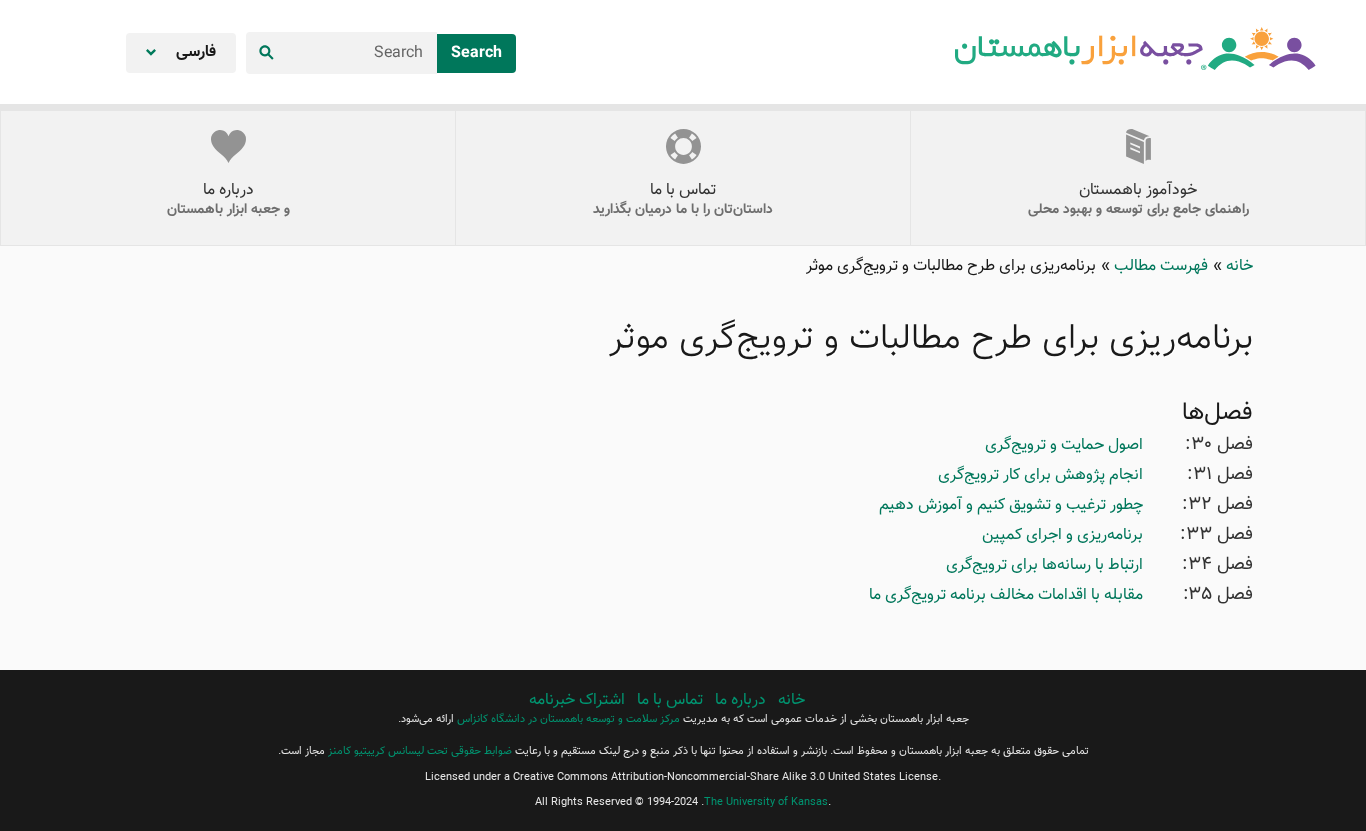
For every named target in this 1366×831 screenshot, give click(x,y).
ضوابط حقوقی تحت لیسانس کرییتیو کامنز (420, 751)
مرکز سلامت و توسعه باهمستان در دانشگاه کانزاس (568, 719)
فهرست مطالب (1159, 266)
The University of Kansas (766, 802)
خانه (1237, 266)
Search (476, 53)
